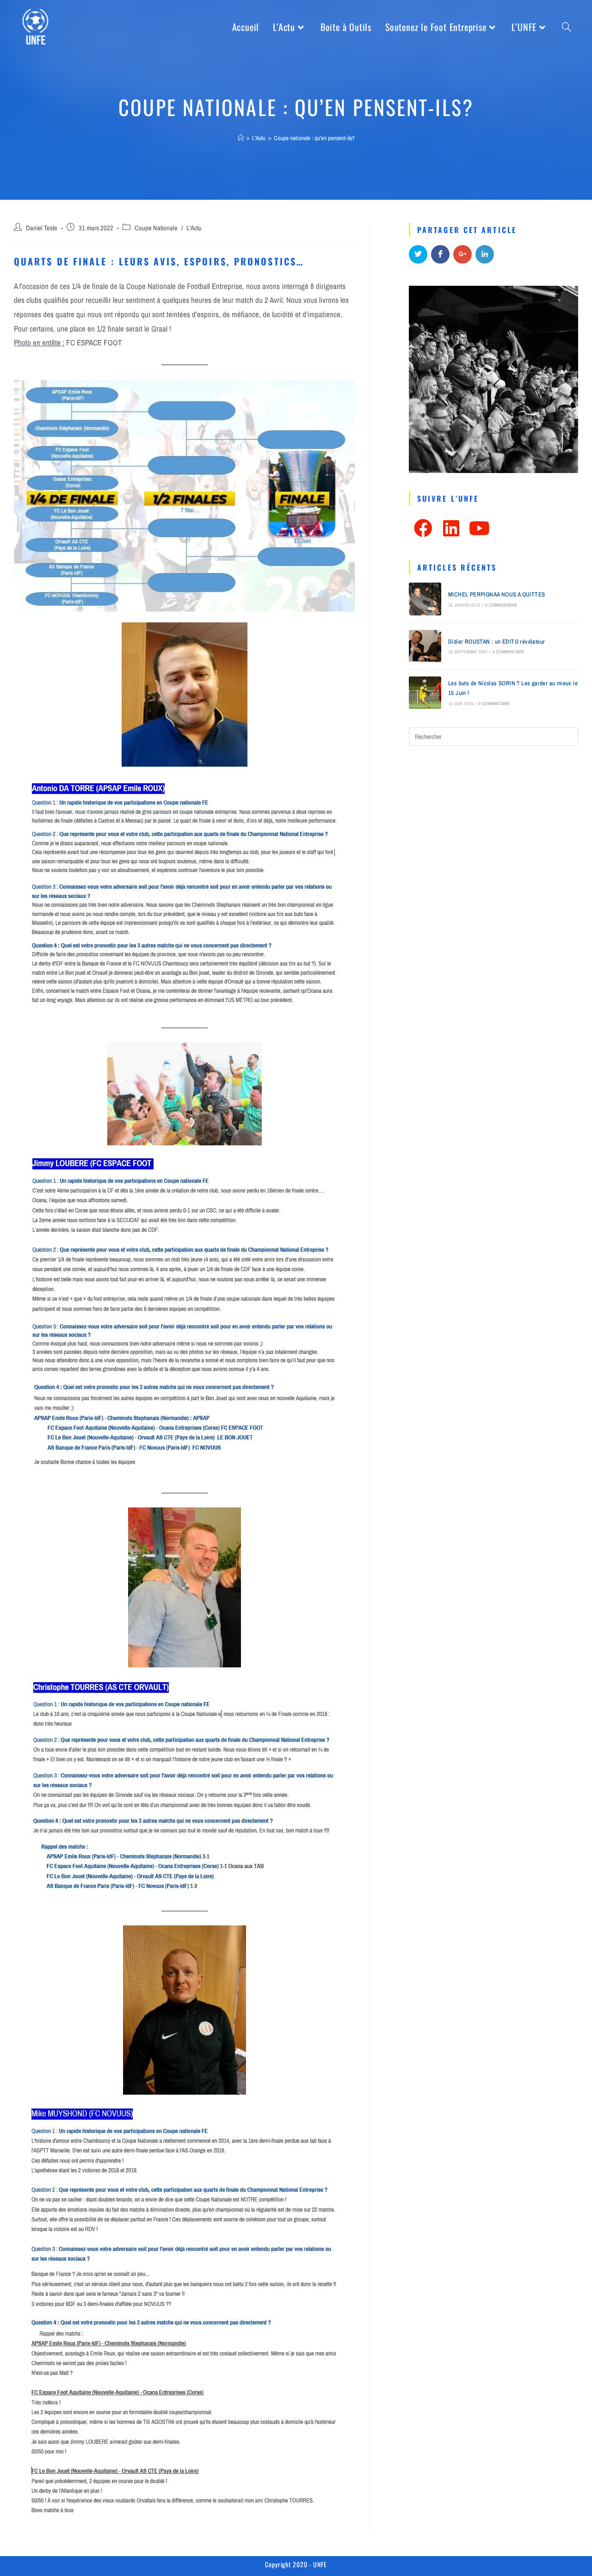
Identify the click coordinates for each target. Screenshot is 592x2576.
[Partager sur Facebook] (440, 254)
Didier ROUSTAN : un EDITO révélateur (496, 642)
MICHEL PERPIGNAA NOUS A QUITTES (496, 594)
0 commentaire (501, 605)
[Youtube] (479, 528)
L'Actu (194, 228)
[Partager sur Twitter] (418, 254)
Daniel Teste (42, 228)
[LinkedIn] (451, 528)
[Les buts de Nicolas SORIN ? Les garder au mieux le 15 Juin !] (425, 693)
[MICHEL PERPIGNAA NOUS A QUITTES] (425, 599)
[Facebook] (423, 528)
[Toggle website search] (567, 27)
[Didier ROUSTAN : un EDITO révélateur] (425, 646)
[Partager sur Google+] (462, 254)
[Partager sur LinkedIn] (485, 254)
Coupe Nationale (156, 228)
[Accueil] (241, 138)
